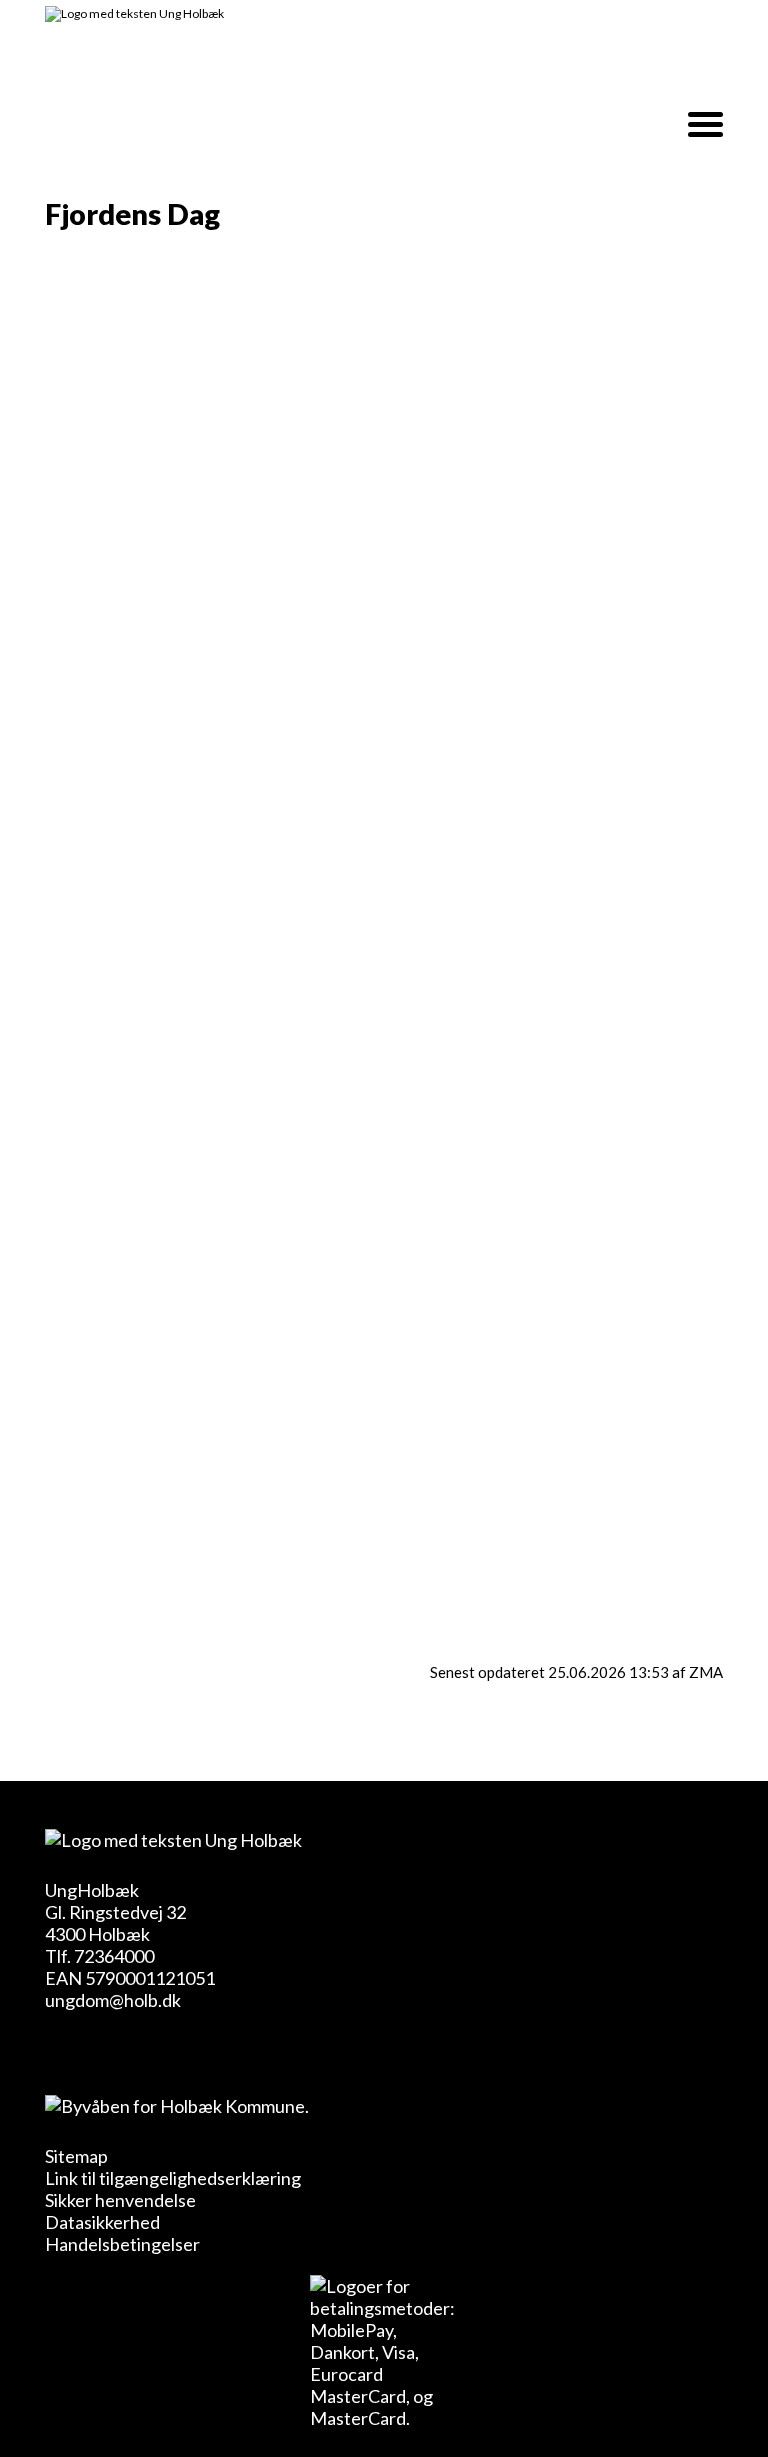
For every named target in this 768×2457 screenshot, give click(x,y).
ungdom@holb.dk (113, 2000)
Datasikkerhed (102, 2222)
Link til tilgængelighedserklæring (173, 2178)
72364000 (114, 1956)
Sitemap (76, 2156)
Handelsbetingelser (122, 2244)
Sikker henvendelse (120, 2200)
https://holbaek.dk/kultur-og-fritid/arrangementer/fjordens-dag (347, 1614)
